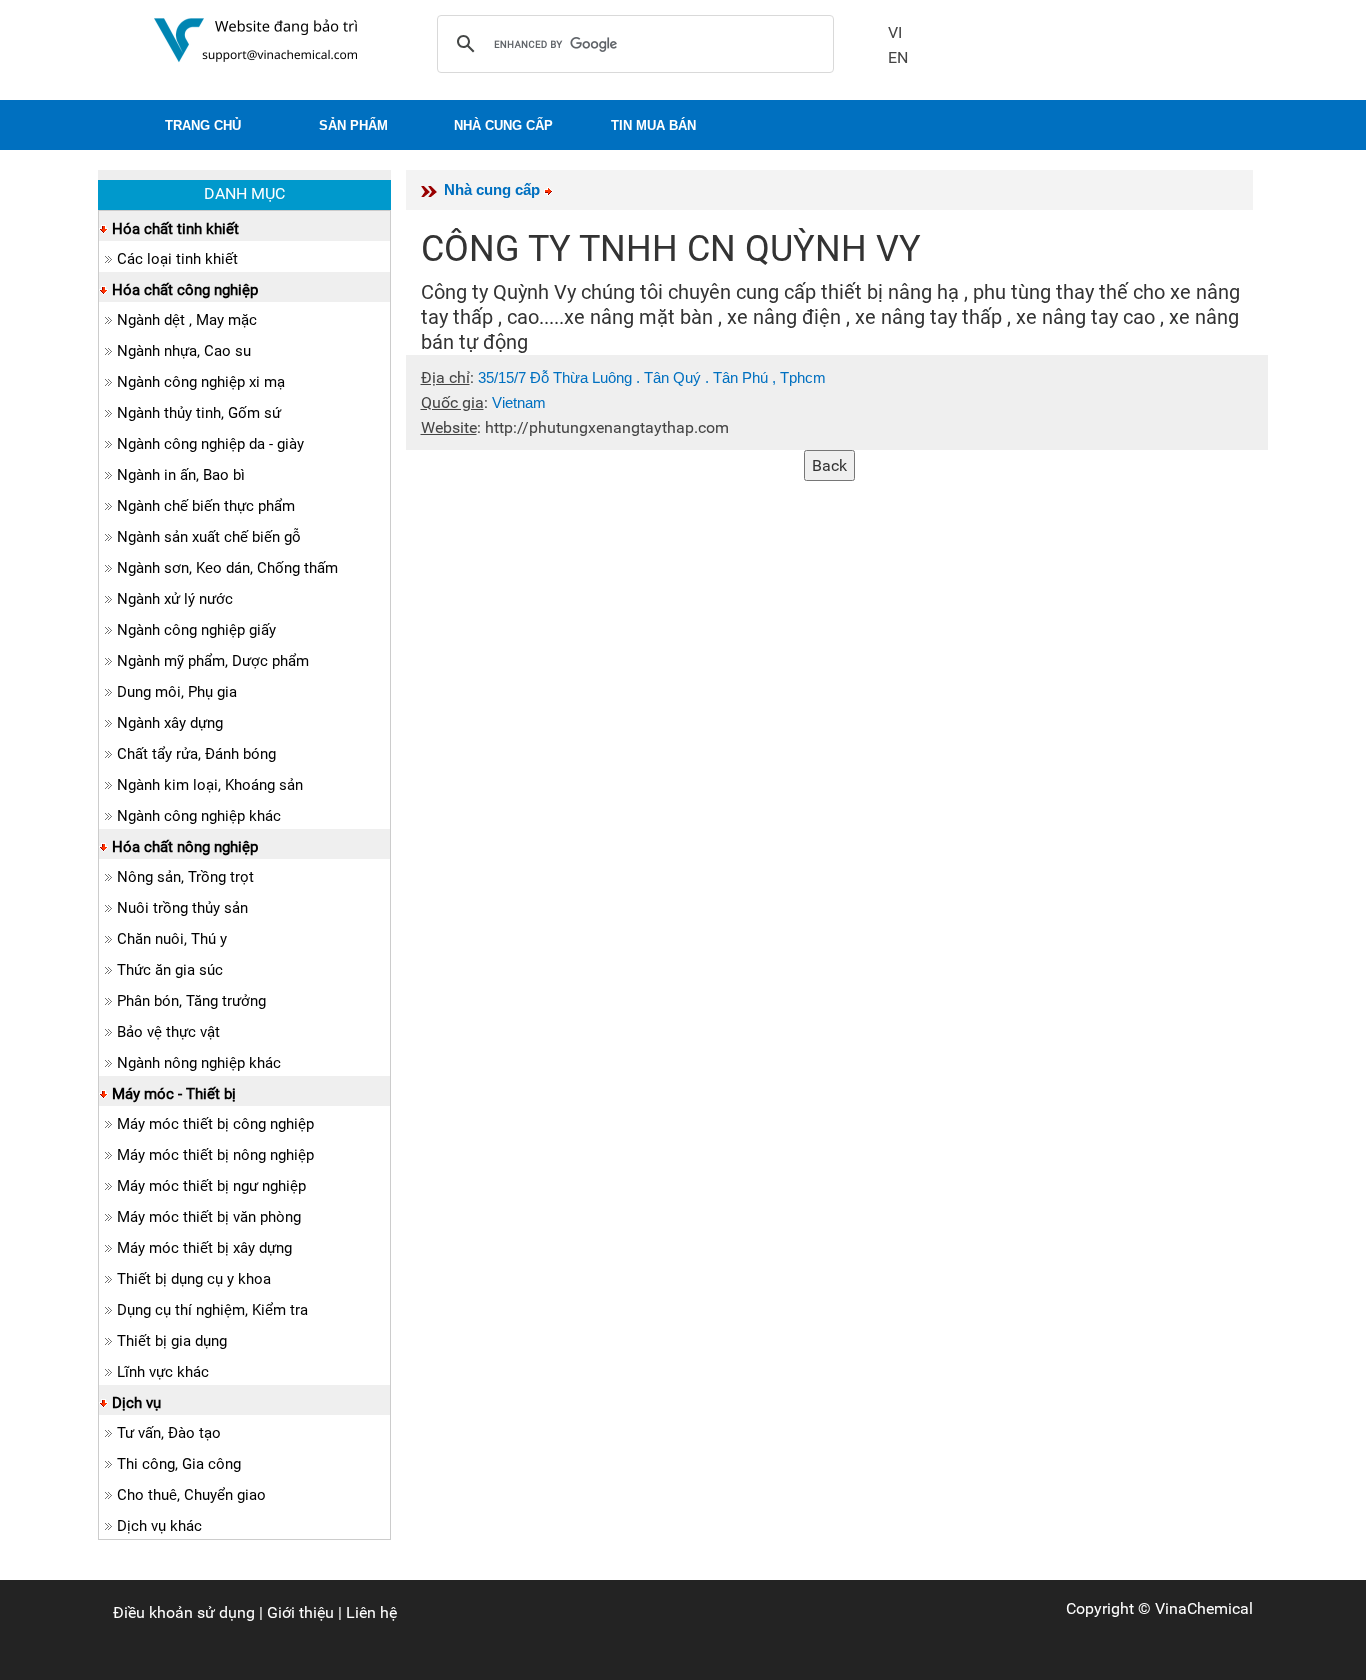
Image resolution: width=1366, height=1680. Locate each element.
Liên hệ (371, 1612)
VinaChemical (1204, 1608)
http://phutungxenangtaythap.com (607, 427)
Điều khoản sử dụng (184, 1612)
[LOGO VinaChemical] (256, 38)
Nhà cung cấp (492, 189)
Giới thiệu (300, 1612)
